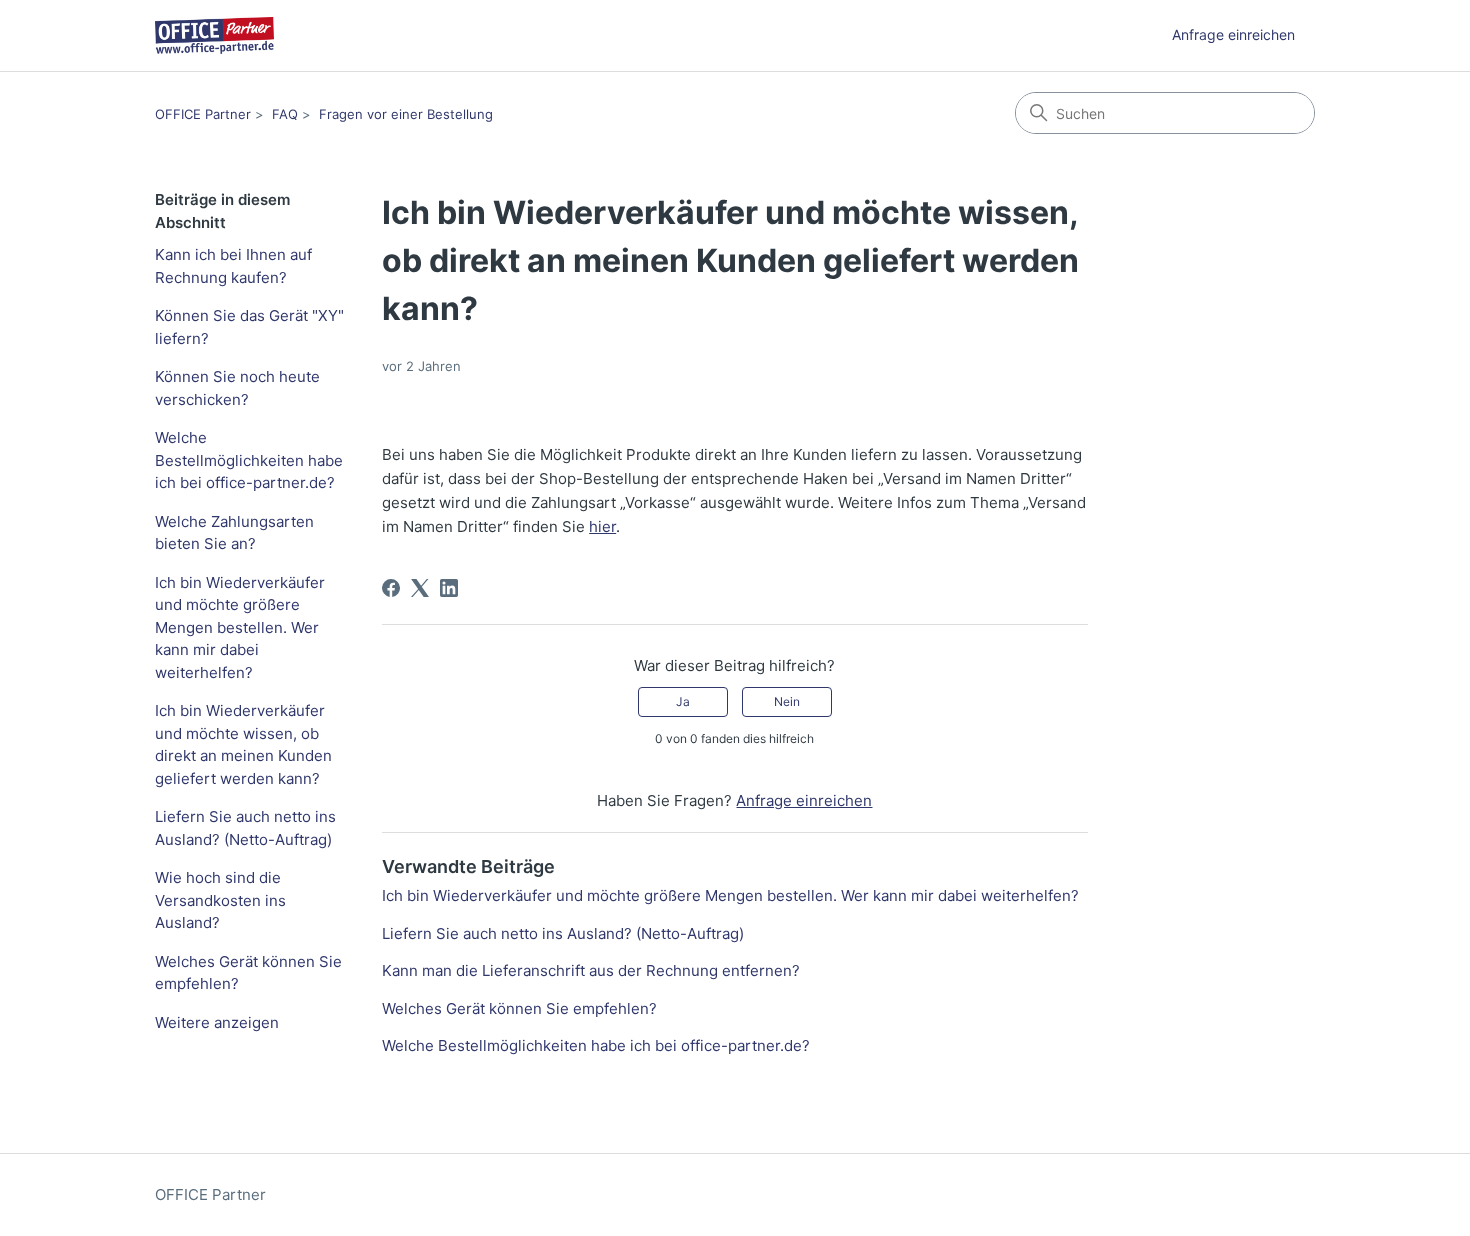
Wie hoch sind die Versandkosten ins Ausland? (220, 900)
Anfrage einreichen (1233, 34)
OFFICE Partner (203, 114)
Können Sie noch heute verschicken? (237, 388)
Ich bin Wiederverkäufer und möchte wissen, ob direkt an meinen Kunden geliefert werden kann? (243, 744)
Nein (787, 701)
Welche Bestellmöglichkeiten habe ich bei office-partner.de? (249, 460)
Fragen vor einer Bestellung (406, 114)
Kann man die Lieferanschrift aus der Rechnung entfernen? (591, 970)
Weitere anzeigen (217, 1022)
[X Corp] (420, 588)
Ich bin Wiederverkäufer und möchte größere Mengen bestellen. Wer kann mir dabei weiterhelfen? (240, 627)
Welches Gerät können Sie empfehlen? (248, 973)
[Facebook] (391, 588)
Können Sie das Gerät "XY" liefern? (249, 327)
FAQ (285, 114)
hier (602, 526)
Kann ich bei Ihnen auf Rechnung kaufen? (233, 266)
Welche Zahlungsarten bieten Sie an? (234, 533)
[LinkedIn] (449, 588)
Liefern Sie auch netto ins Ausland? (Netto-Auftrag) (245, 828)
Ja (683, 701)
